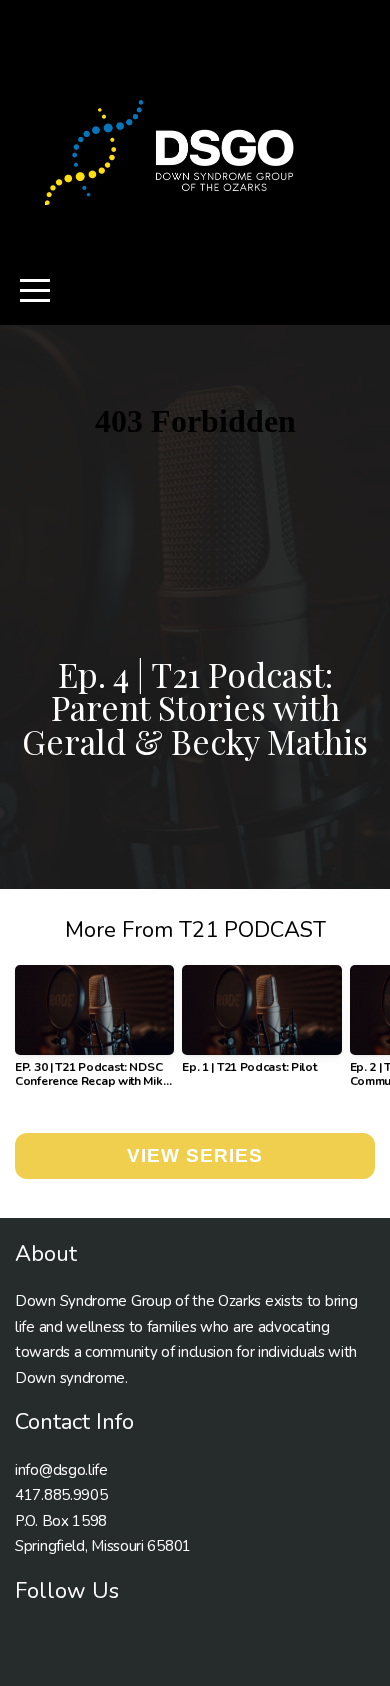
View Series (194, 1155)
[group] (94, 1034)
